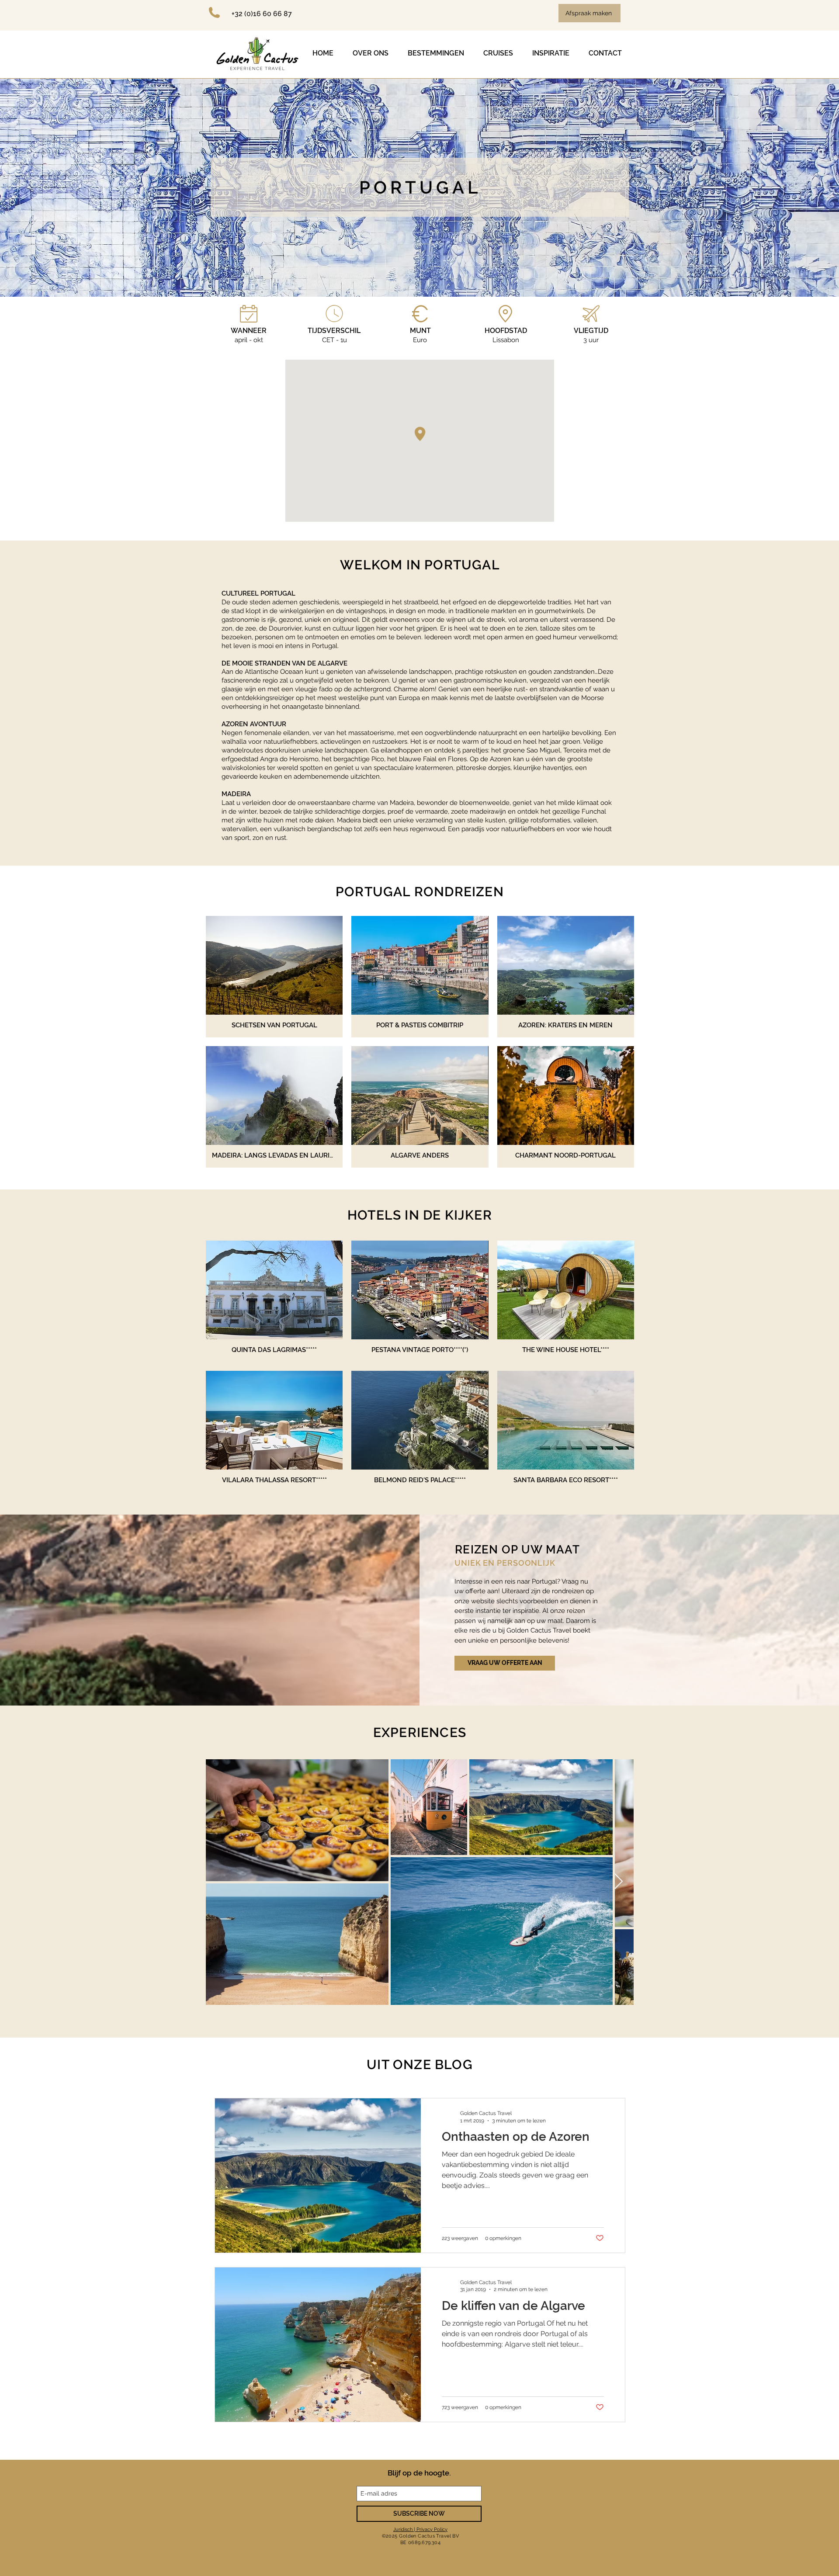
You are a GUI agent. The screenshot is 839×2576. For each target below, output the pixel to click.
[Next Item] (619, 1882)
